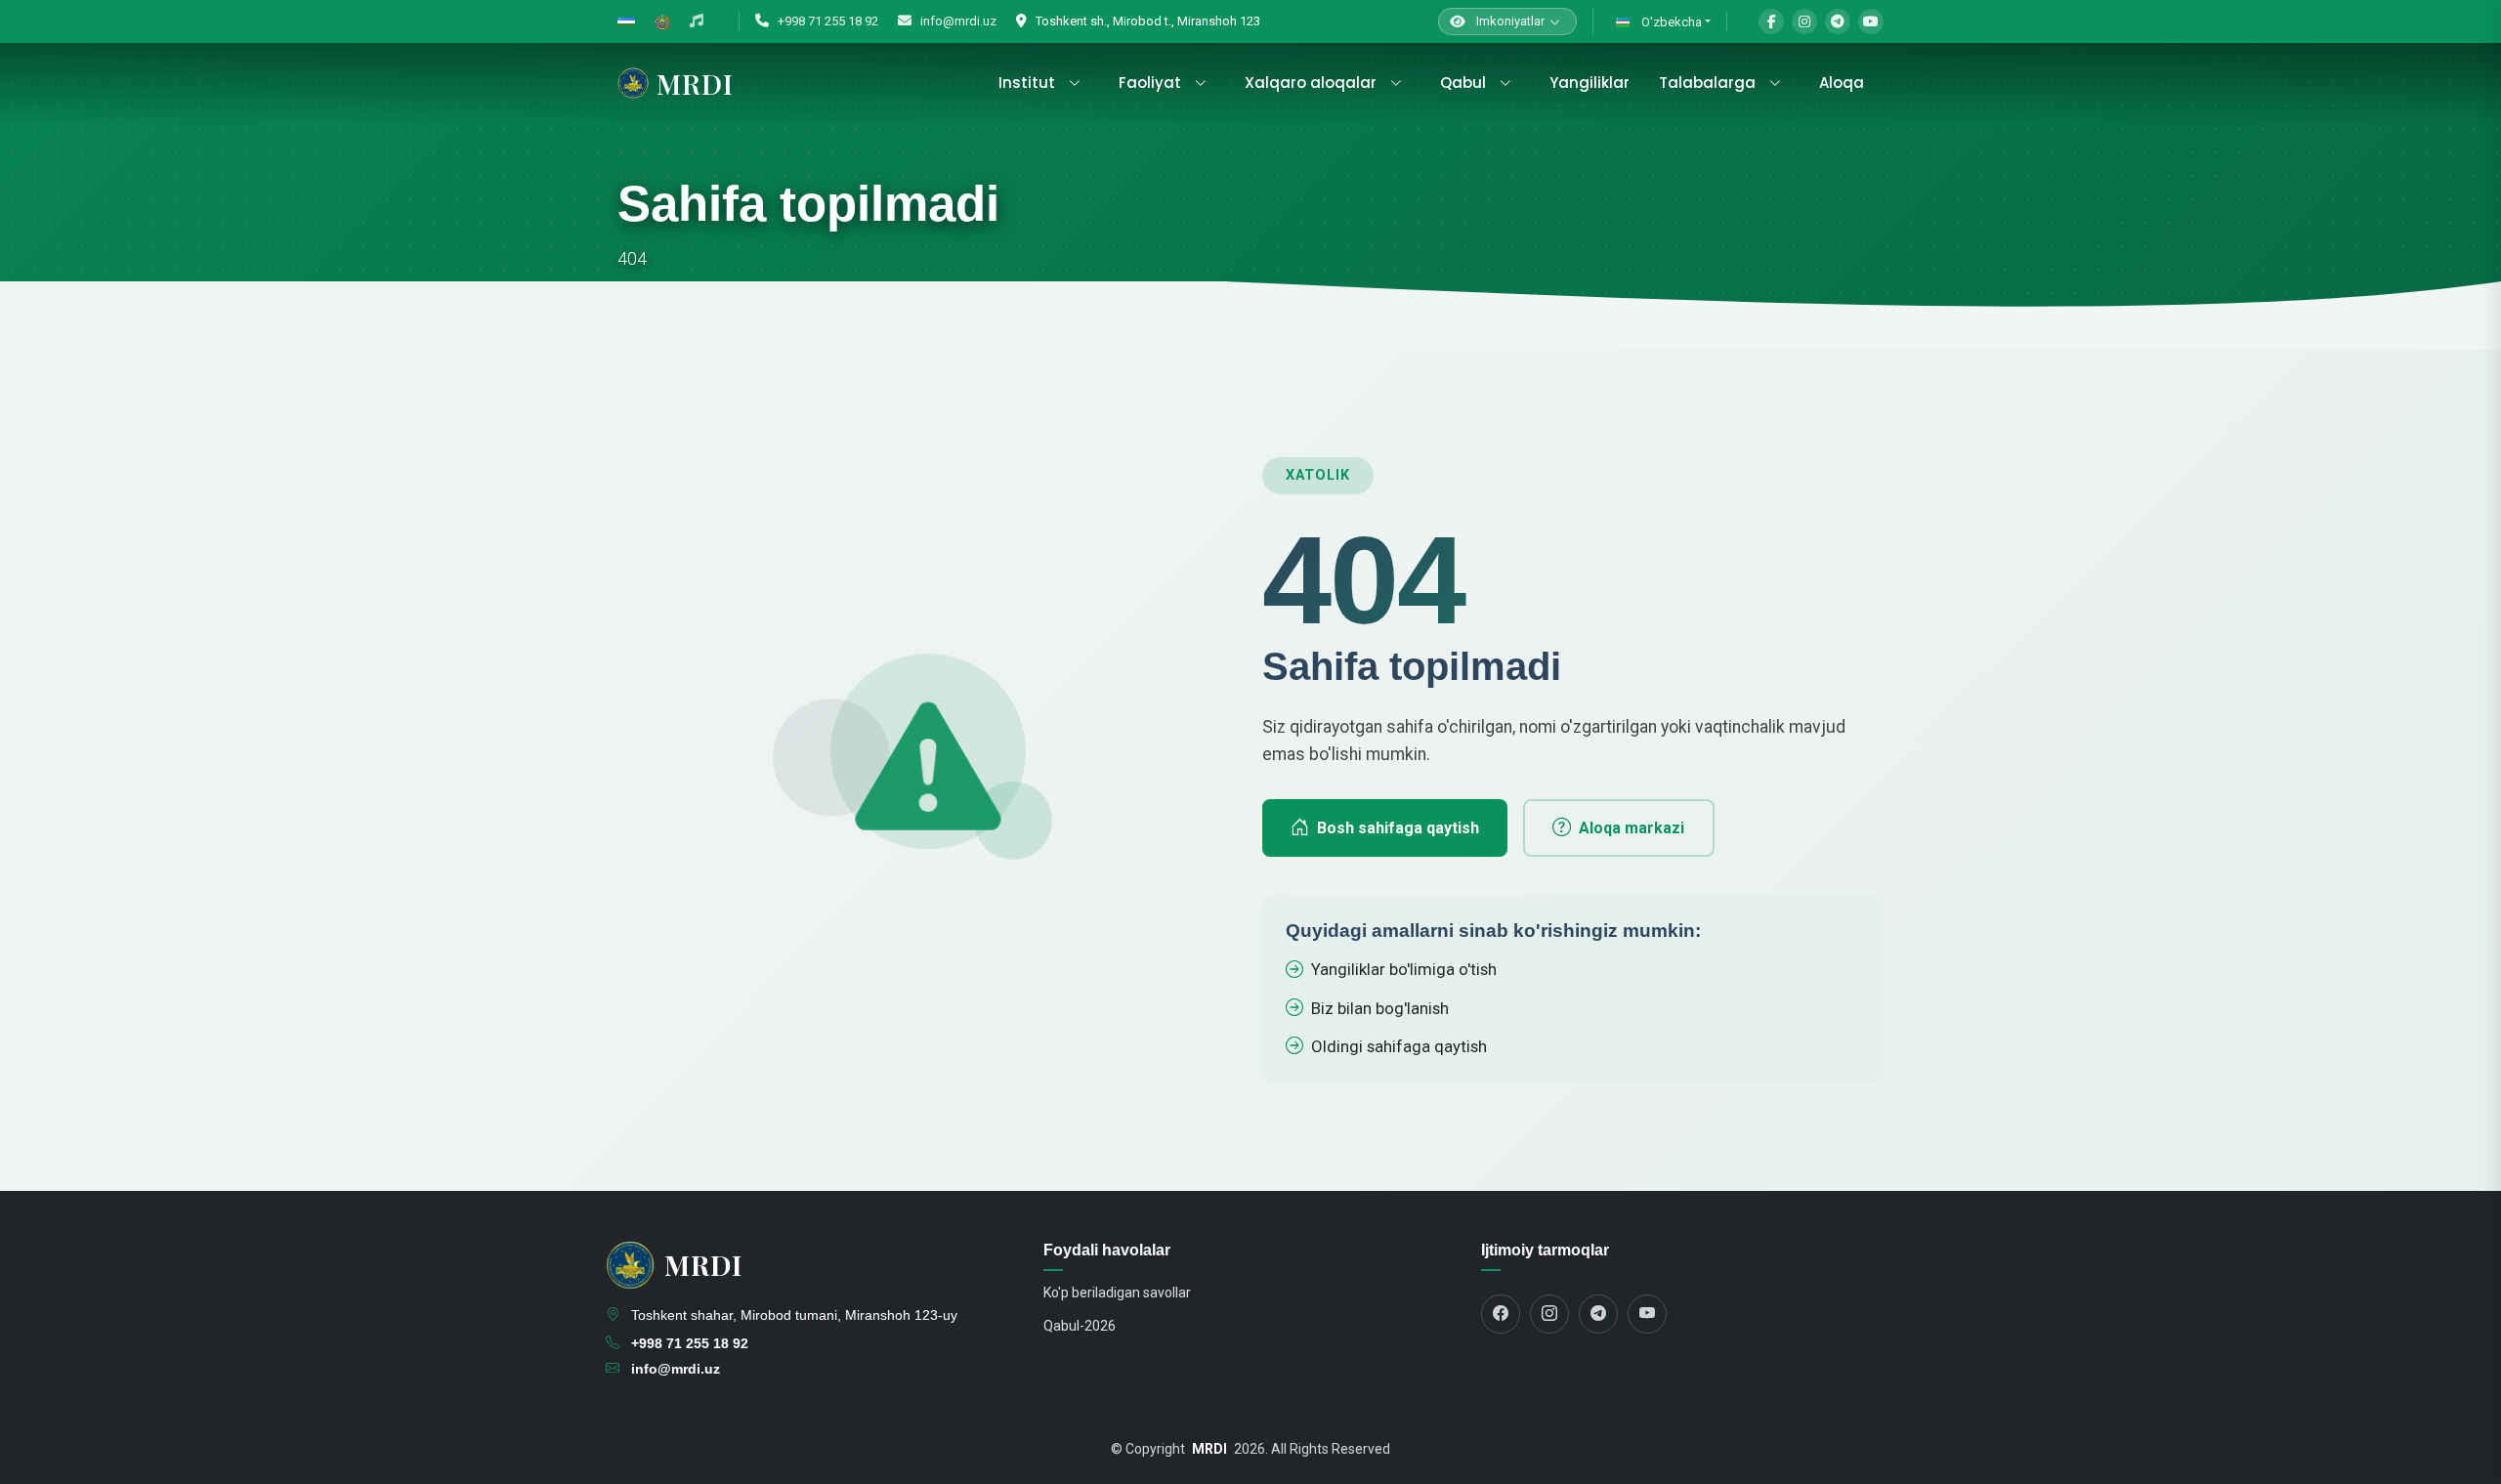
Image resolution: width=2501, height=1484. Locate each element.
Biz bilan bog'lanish (1380, 1008)
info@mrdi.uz (957, 21)
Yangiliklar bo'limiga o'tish (1404, 969)
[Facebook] (1771, 21)
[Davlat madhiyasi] (697, 21)
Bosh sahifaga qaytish (1398, 828)
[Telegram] (1838, 21)
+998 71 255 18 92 (827, 21)
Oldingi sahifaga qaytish (1399, 1046)
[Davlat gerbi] (662, 21)
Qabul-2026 (1080, 1326)
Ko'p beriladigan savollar (1117, 1293)
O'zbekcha (1670, 22)
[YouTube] (1871, 21)
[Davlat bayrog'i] (626, 21)
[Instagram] (1804, 21)
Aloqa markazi (1632, 828)
